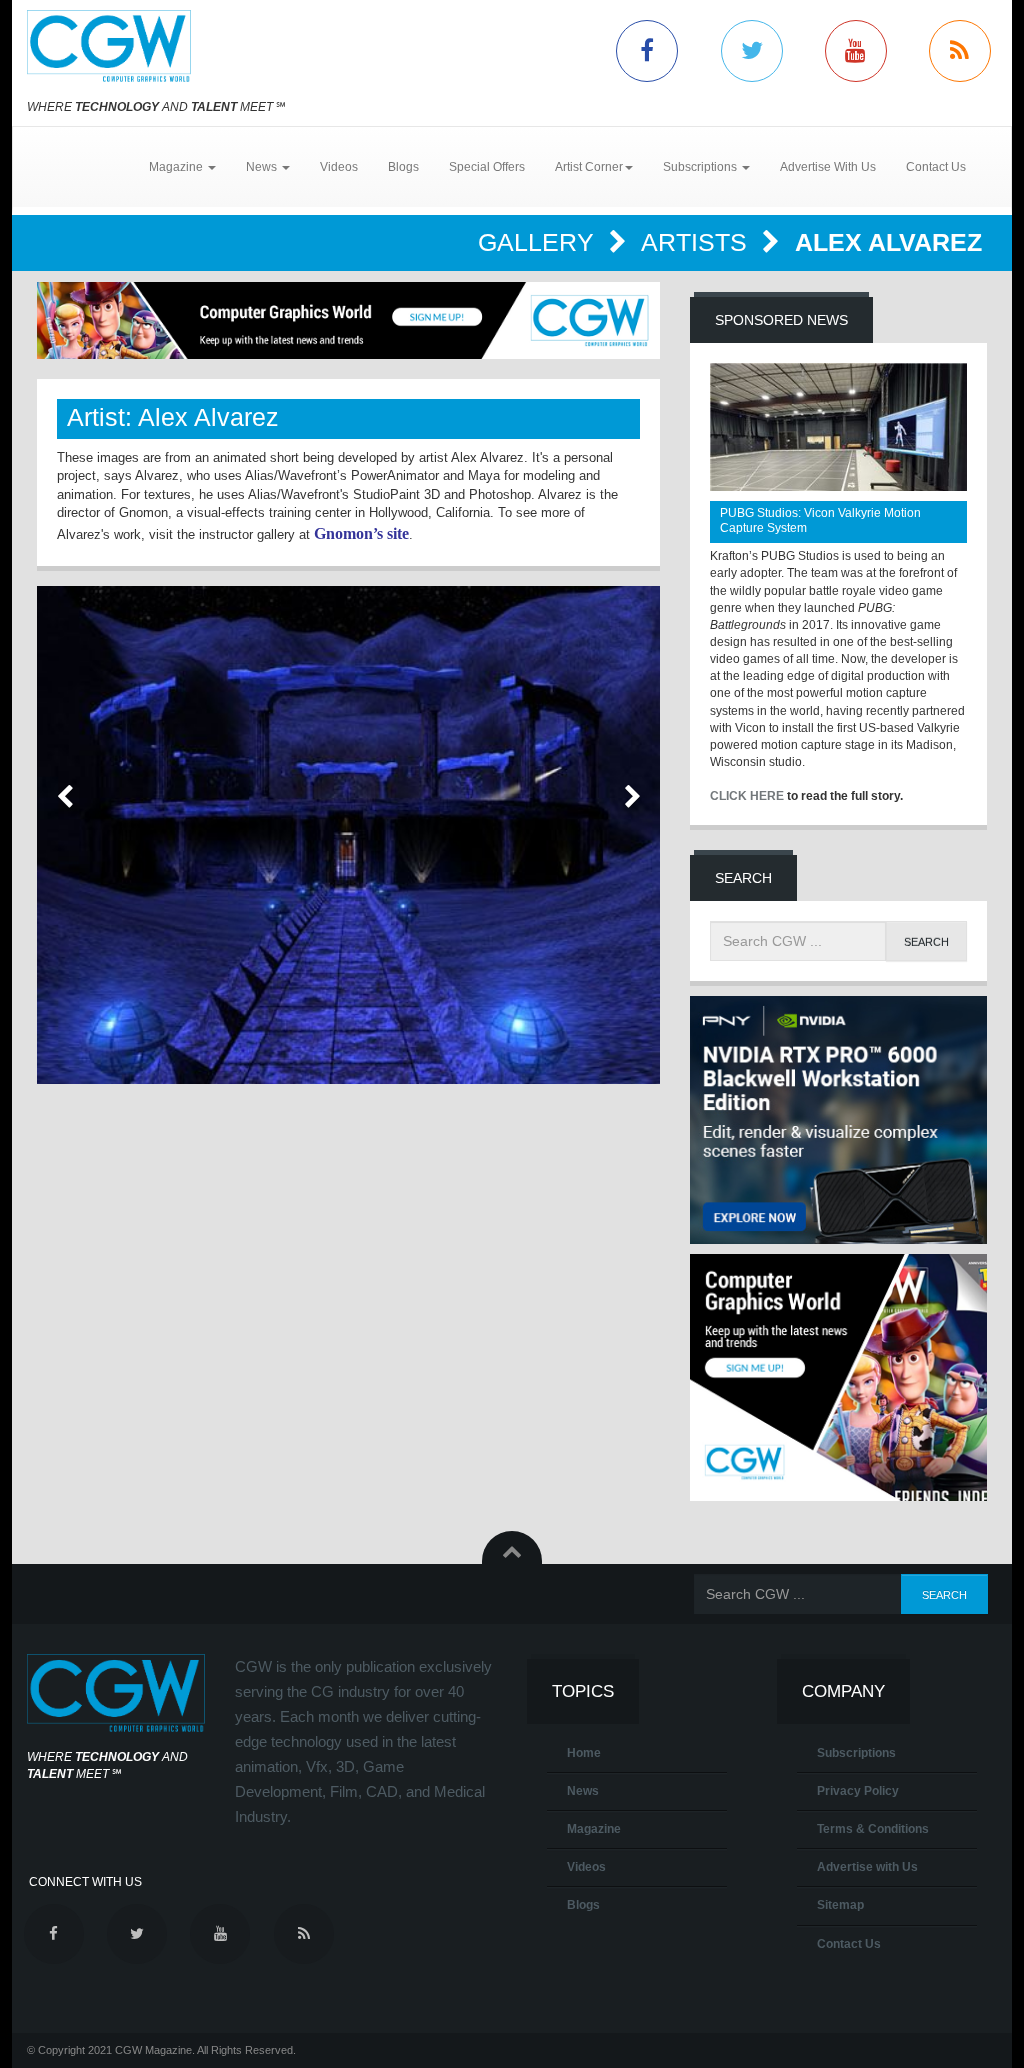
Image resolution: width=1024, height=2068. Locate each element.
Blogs (403, 167)
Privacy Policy (858, 1791)
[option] (348, 835)
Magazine (594, 1829)
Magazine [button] (177, 167)
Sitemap (840, 1905)
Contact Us (936, 167)
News (583, 1791)
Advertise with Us (867, 1867)
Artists (697, 242)
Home (584, 1753)
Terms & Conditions (873, 1829)
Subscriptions (856, 1753)
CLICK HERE (747, 796)
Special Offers (487, 167)
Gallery (539, 242)
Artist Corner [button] (589, 167)
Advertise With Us (828, 167)
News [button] (263, 167)
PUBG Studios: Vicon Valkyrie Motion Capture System (820, 520)
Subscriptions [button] (701, 167)
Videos (339, 167)
